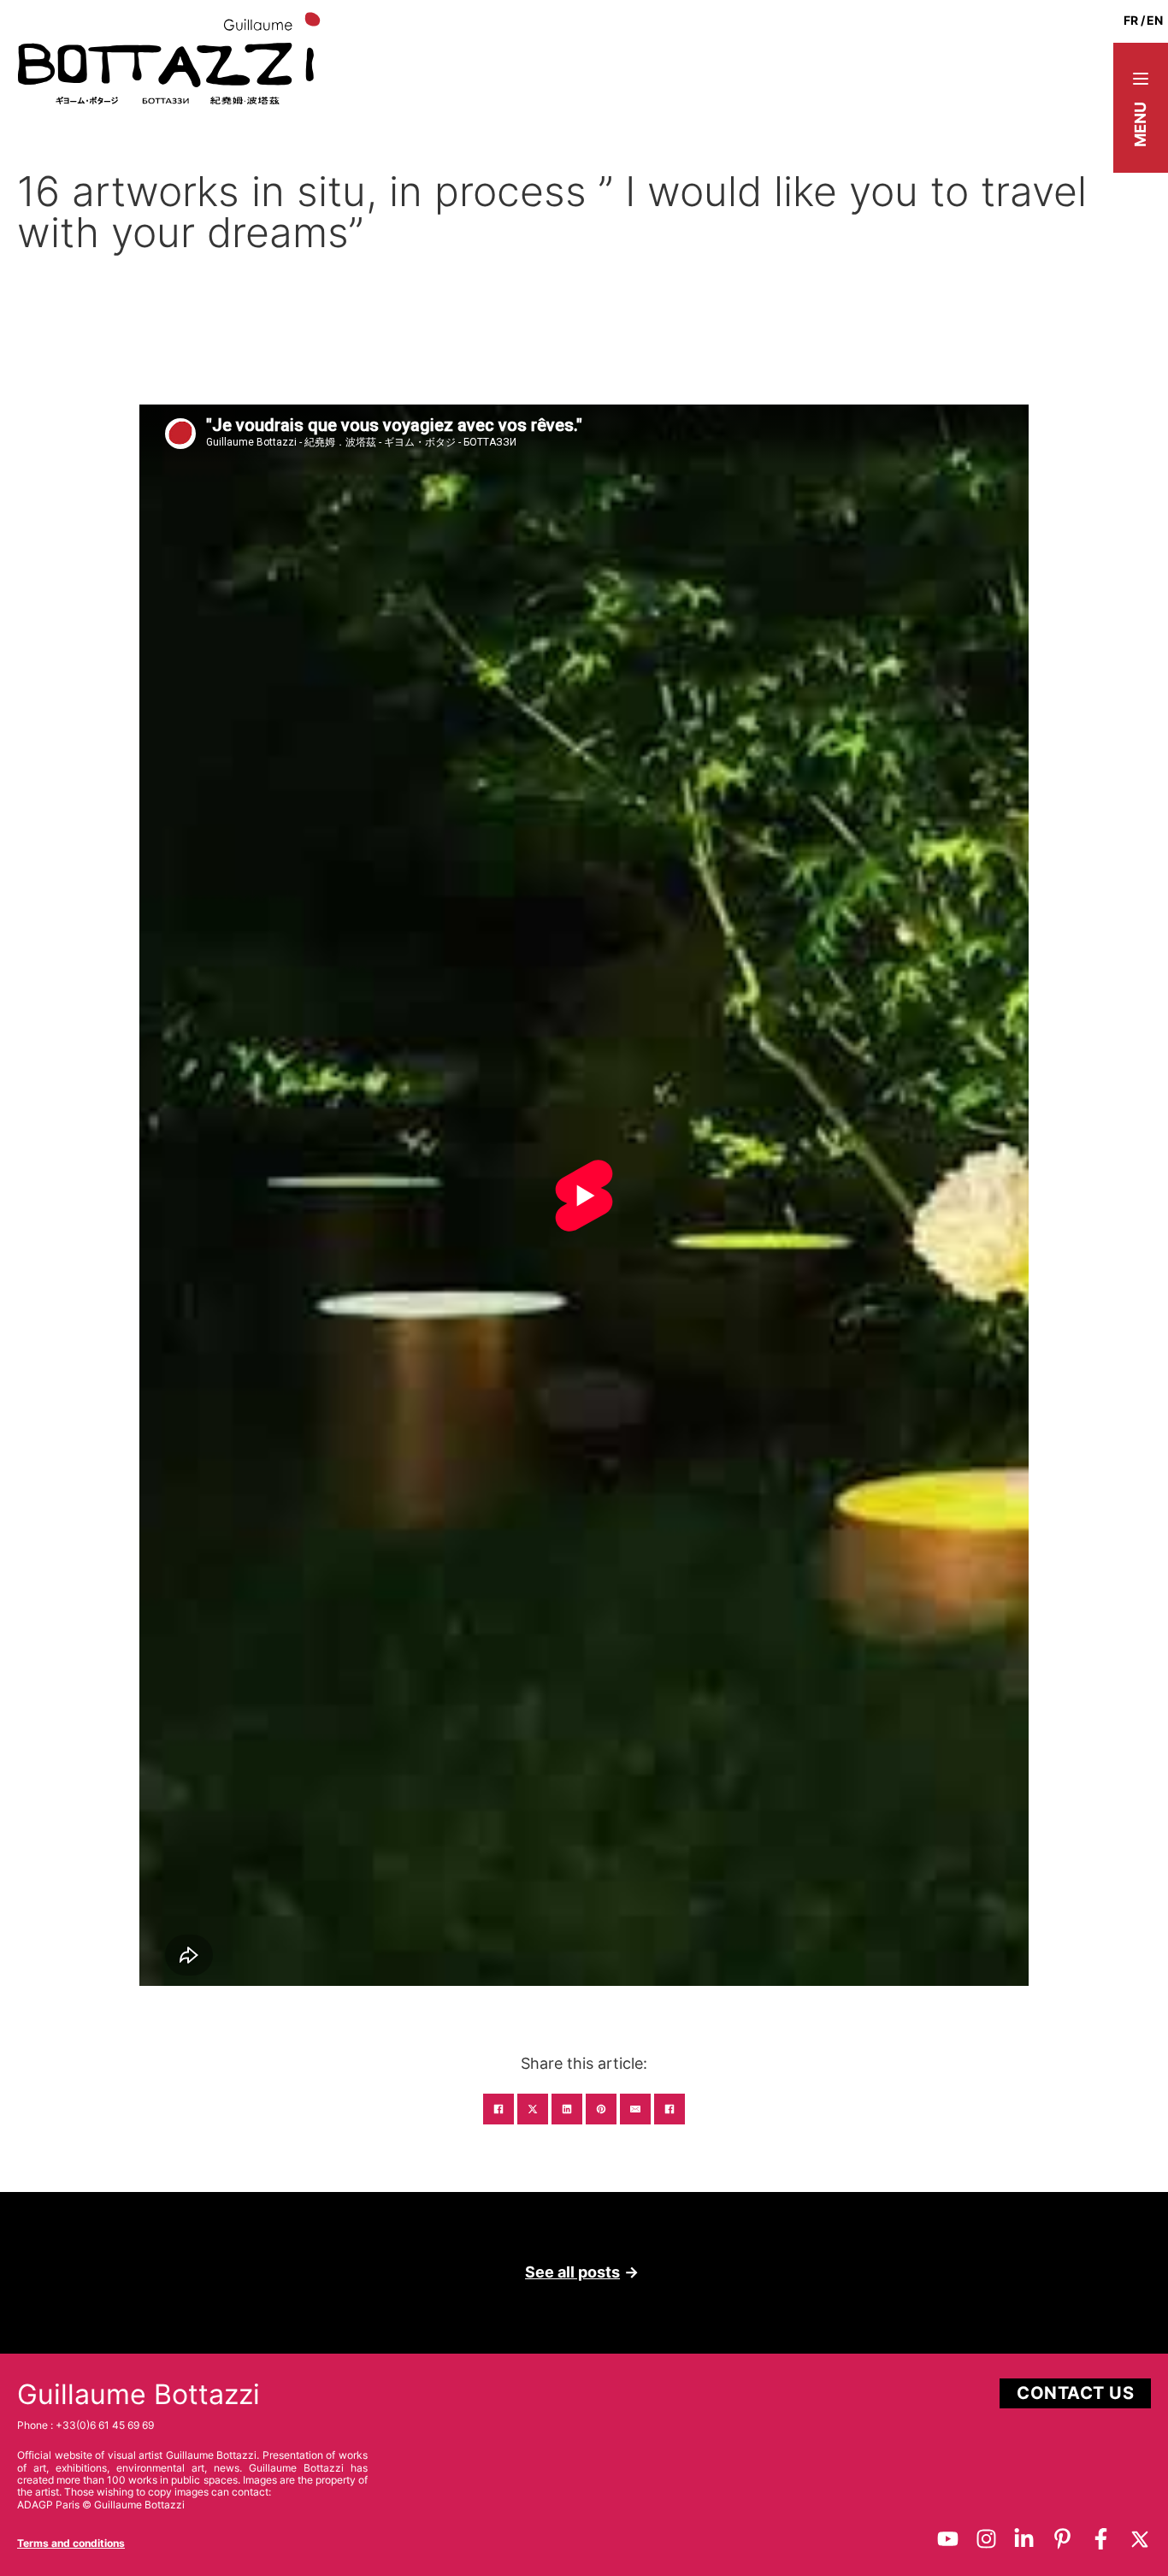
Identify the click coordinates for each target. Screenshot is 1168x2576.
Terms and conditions (71, 2543)
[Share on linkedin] (567, 2109)
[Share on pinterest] (601, 2109)
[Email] (635, 2109)
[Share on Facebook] (498, 2109)
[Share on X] (533, 2109)
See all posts (572, 2272)
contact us (1075, 2393)
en (1155, 20)
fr (1131, 20)
